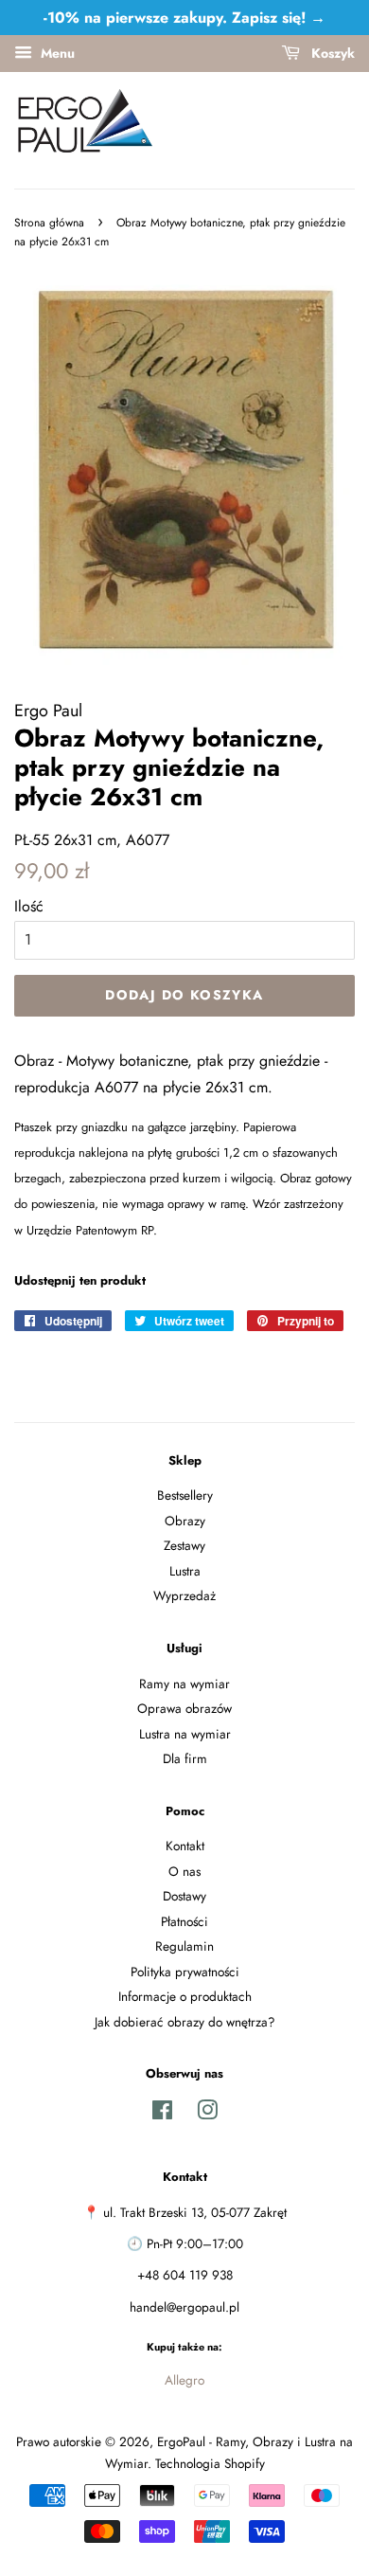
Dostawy (184, 1896)
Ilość (29, 906)
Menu (56, 53)
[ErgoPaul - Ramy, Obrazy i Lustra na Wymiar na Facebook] (162, 2114)
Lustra (185, 1571)
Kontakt (185, 1846)
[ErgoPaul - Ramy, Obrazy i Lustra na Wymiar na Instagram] (207, 2114)
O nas (184, 1871)
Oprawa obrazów (184, 1708)
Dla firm (185, 1758)
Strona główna (49, 223)
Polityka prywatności (185, 1972)
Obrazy (185, 1521)
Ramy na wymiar (184, 1684)
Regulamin (184, 1946)
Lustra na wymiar (185, 1734)
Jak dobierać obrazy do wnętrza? (185, 2022)
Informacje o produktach (185, 1996)
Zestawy (184, 1545)
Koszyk (331, 53)
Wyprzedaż (184, 1595)
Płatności (184, 1921)
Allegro (184, 2380)
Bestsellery (185, 1495)
